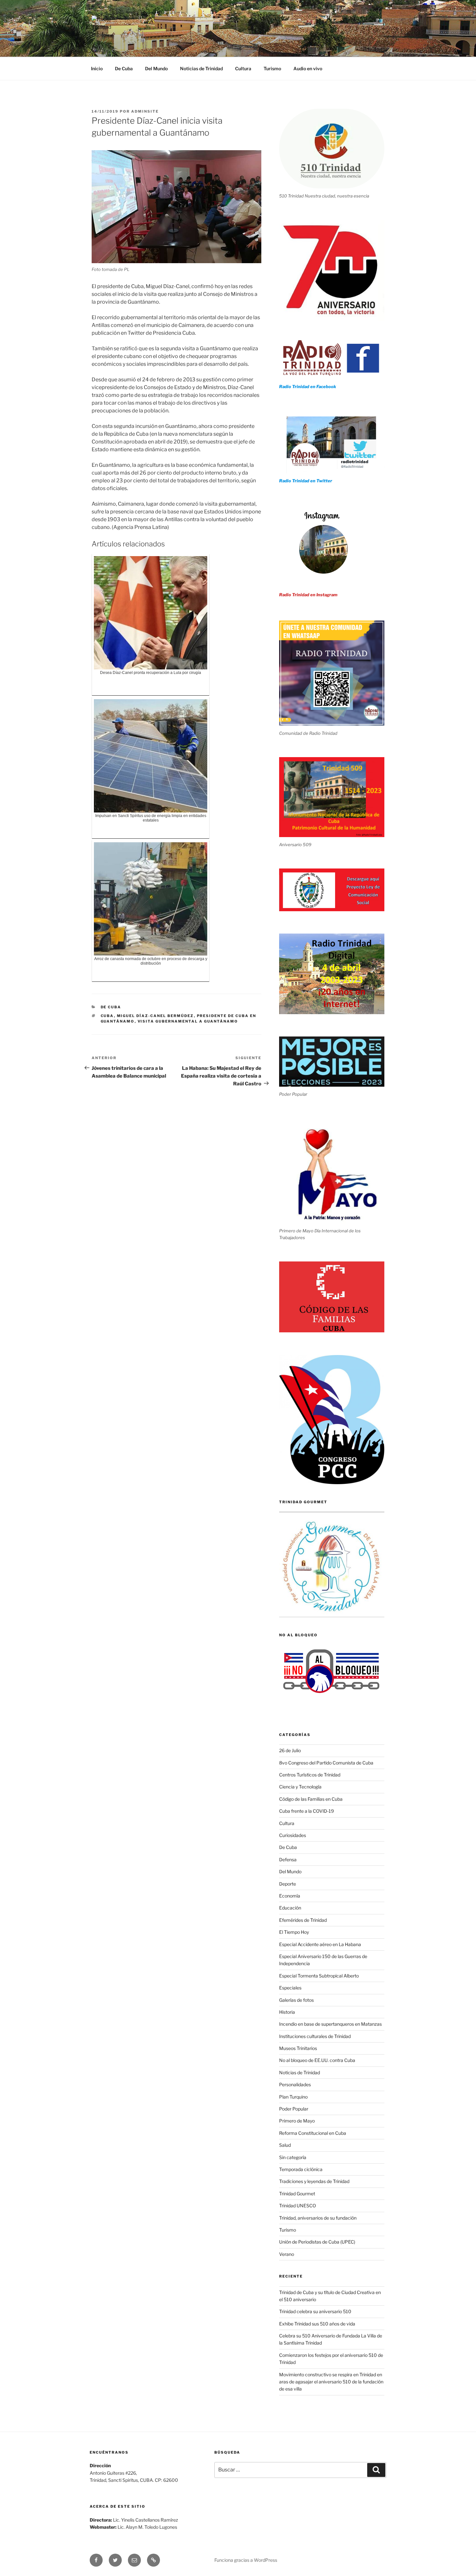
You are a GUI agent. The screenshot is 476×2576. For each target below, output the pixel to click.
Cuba (107, 1016)
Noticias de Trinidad (201, 68)
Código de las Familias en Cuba (311, 1799)
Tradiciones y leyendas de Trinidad (314, 2181)
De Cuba (124, 68)
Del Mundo (156, 68)
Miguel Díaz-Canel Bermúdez (155, 1016)
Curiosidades (293, 1835)
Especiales (290, 1988)
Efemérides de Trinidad (303, 1920)
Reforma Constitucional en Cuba (313, 2133)
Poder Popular (294, 2109)
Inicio (97, 68)
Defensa (288, 1859)
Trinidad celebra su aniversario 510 (315, 2311)
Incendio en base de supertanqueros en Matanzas (330, 2024)
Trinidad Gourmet (297, 2194)
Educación (290, 1908)
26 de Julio (290, 1750)
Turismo (272, 68)
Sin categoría (293, 2157)
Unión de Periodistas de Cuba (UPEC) (317, 2242)
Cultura (243, 68)
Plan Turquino (293, 2097)
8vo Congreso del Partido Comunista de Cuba (326, 1763)
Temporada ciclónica (301, 2169)
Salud (285, 2145)
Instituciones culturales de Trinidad (315, 2036)
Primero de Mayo (297, 2121)
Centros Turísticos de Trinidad (310, 1775)
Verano (287, 2254)
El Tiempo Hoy (294, 1932)
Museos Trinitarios (298, 2048)
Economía (290, 1896)
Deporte (288, 1884)
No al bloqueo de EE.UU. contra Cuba (317, 2060)
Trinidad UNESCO (298, 2206)
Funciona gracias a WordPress (246, 2560)
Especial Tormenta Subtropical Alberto (319, 1976)
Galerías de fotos (296, 2000)
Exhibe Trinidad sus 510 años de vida (317, 2324)
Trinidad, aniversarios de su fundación (318, 2218)
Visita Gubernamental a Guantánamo (188, 1021)
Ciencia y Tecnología (300, 1787)
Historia (287, 2012)
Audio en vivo (308, 68)
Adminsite (145, 111)
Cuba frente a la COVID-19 (306, 1811)
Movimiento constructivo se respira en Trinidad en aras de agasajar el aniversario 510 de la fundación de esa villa (331, 2382)
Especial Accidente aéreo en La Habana (320, 1944)
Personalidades (295, 2084)
